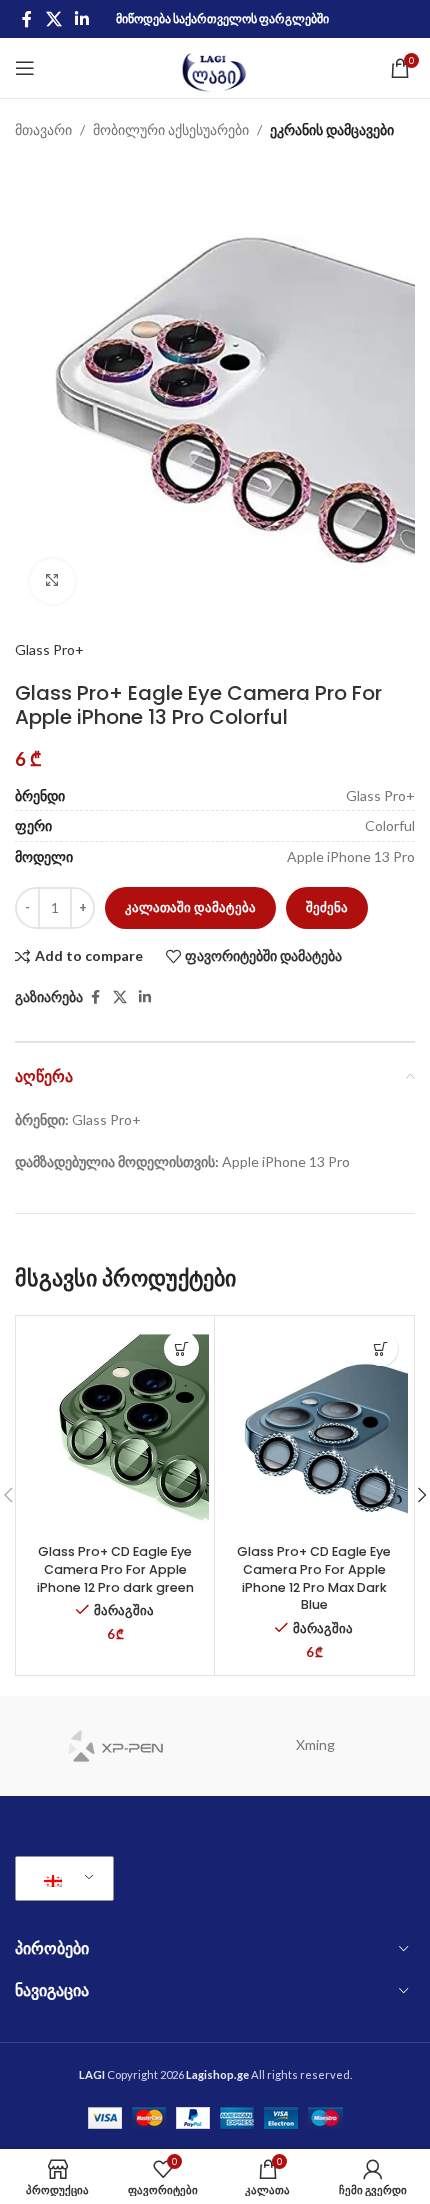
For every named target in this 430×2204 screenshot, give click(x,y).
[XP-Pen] (115, 1746)
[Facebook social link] (27, 19)
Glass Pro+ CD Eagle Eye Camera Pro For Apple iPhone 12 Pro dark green (115, 1569)
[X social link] (53, 19)
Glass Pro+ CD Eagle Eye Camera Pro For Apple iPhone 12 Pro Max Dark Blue (314, 1578)
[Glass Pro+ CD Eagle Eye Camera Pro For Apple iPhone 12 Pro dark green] (115, 1428)
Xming (315, 1744)
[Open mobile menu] (25, 68)
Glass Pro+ (49, 649)
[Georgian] (61, 1879)
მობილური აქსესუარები (171, 129)
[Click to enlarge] (52, 581)
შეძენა (327, 907)
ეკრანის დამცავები (332, 129)
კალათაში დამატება (190, 907)
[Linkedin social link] (81, 19)
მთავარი (43, 129)
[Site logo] (215, 66)
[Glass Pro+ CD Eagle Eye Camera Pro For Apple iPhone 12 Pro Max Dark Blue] (314, 1428)
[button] (181, 1348)
